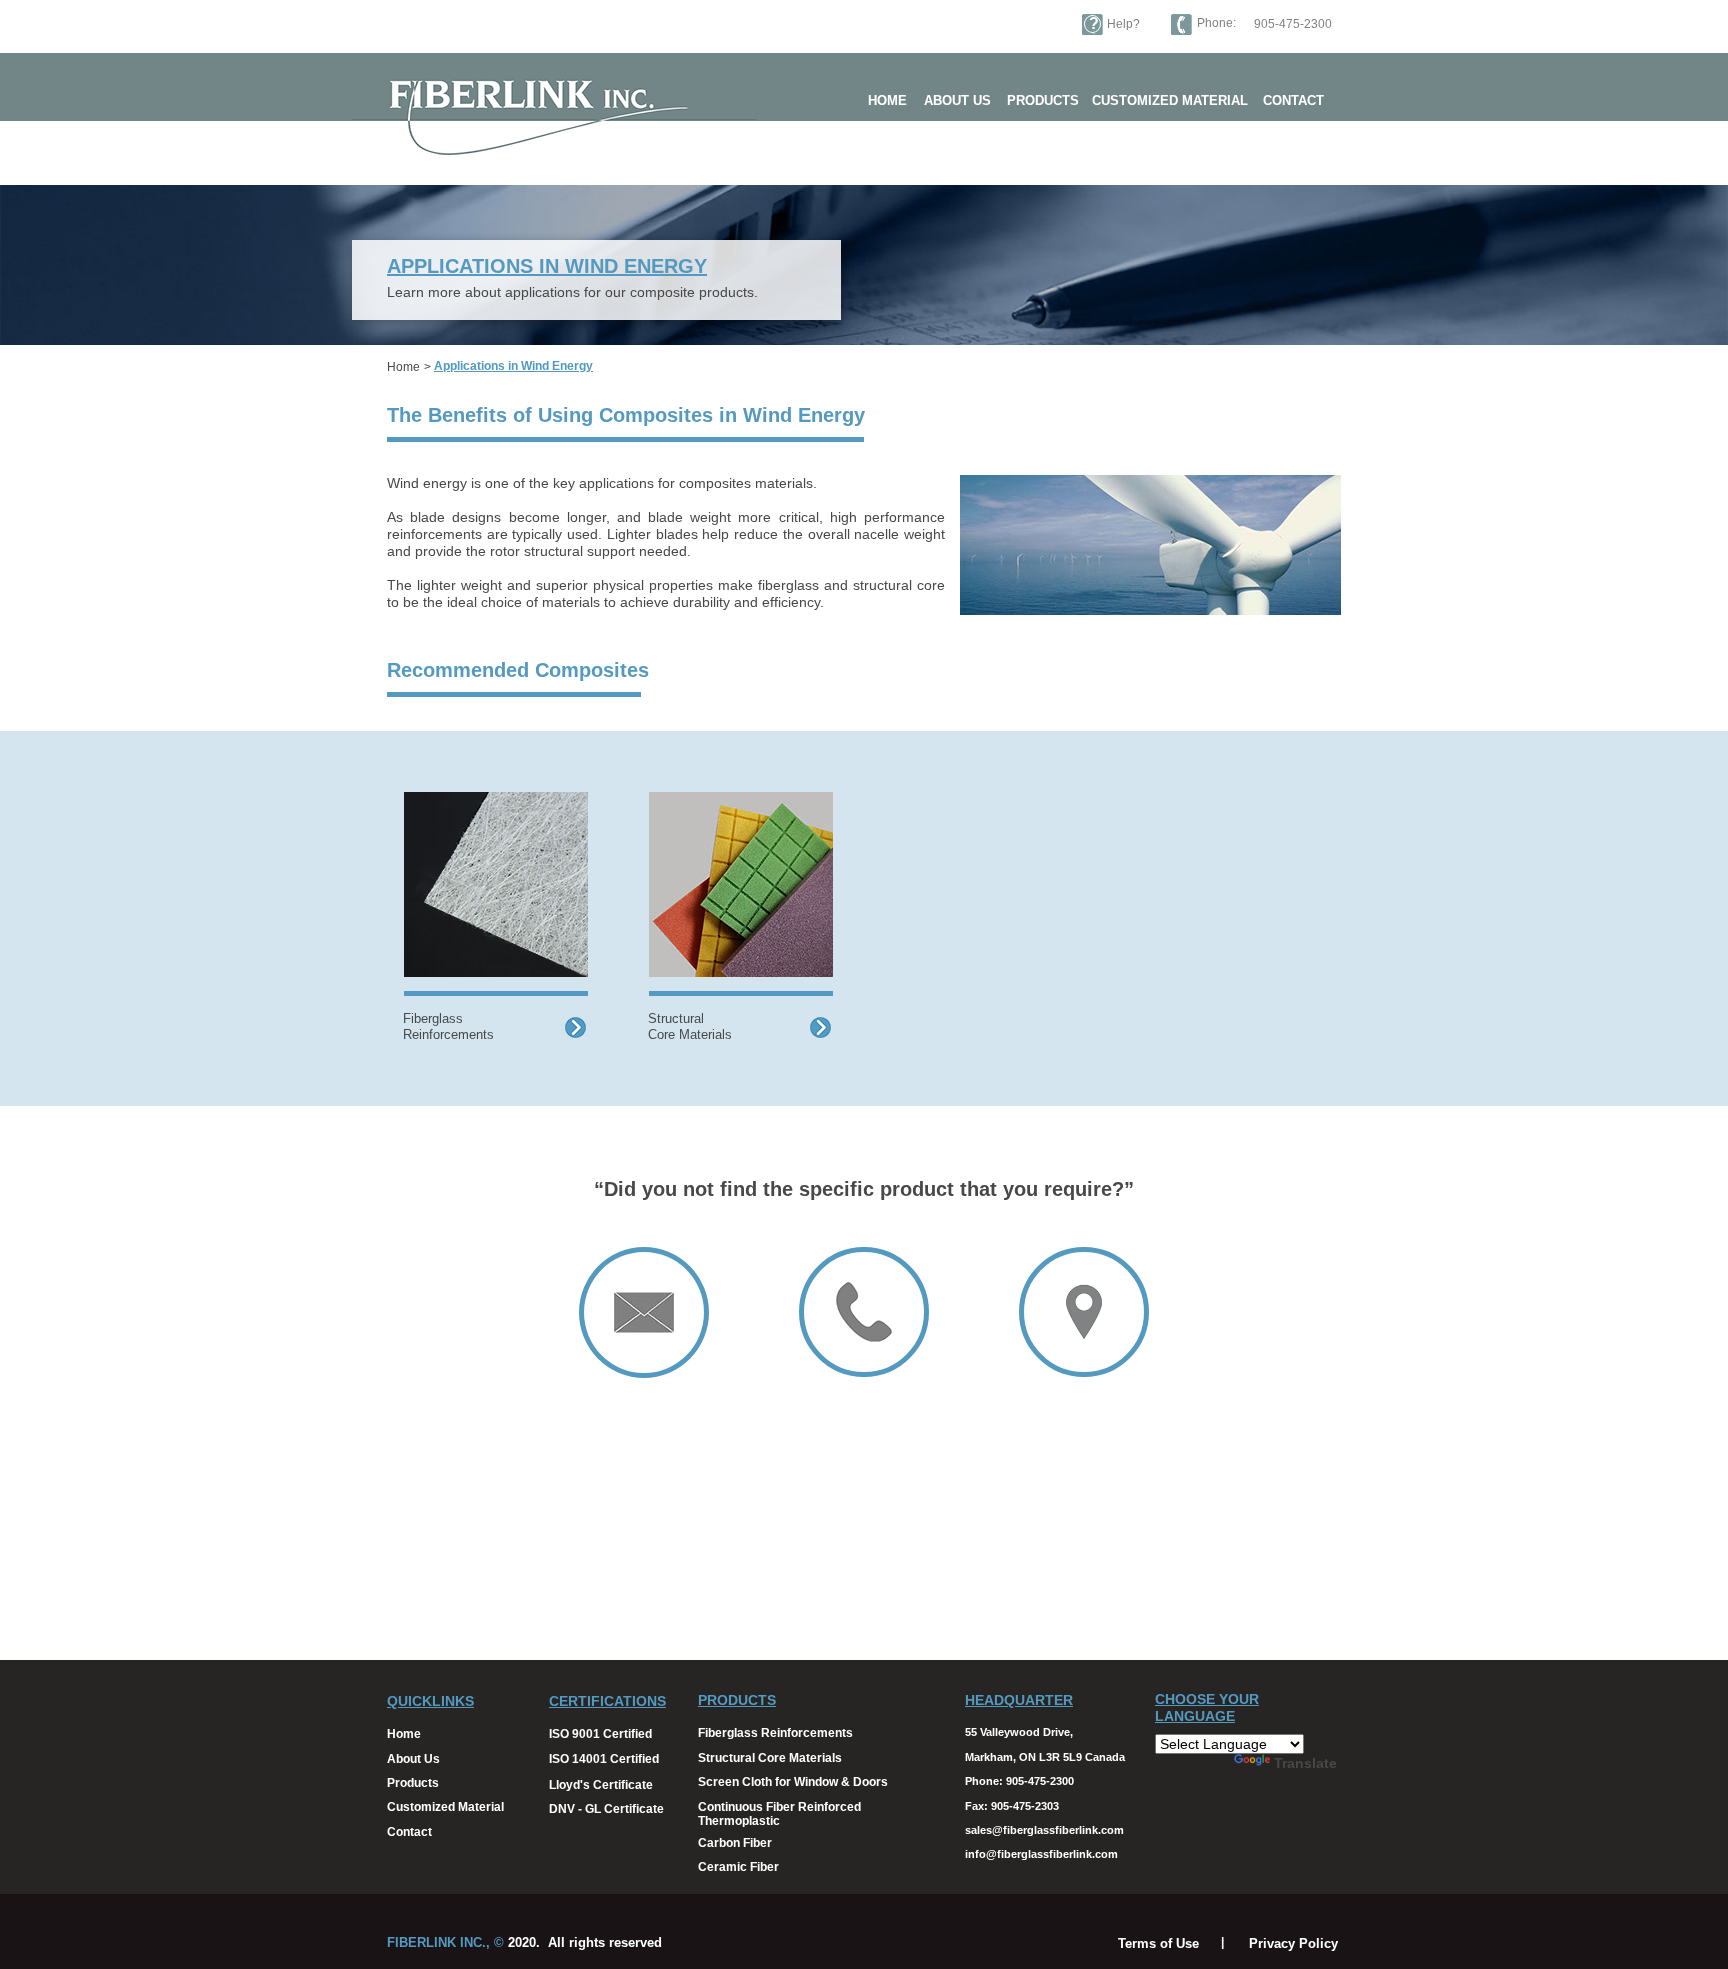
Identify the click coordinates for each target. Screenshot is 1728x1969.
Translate (1305, 1763)
